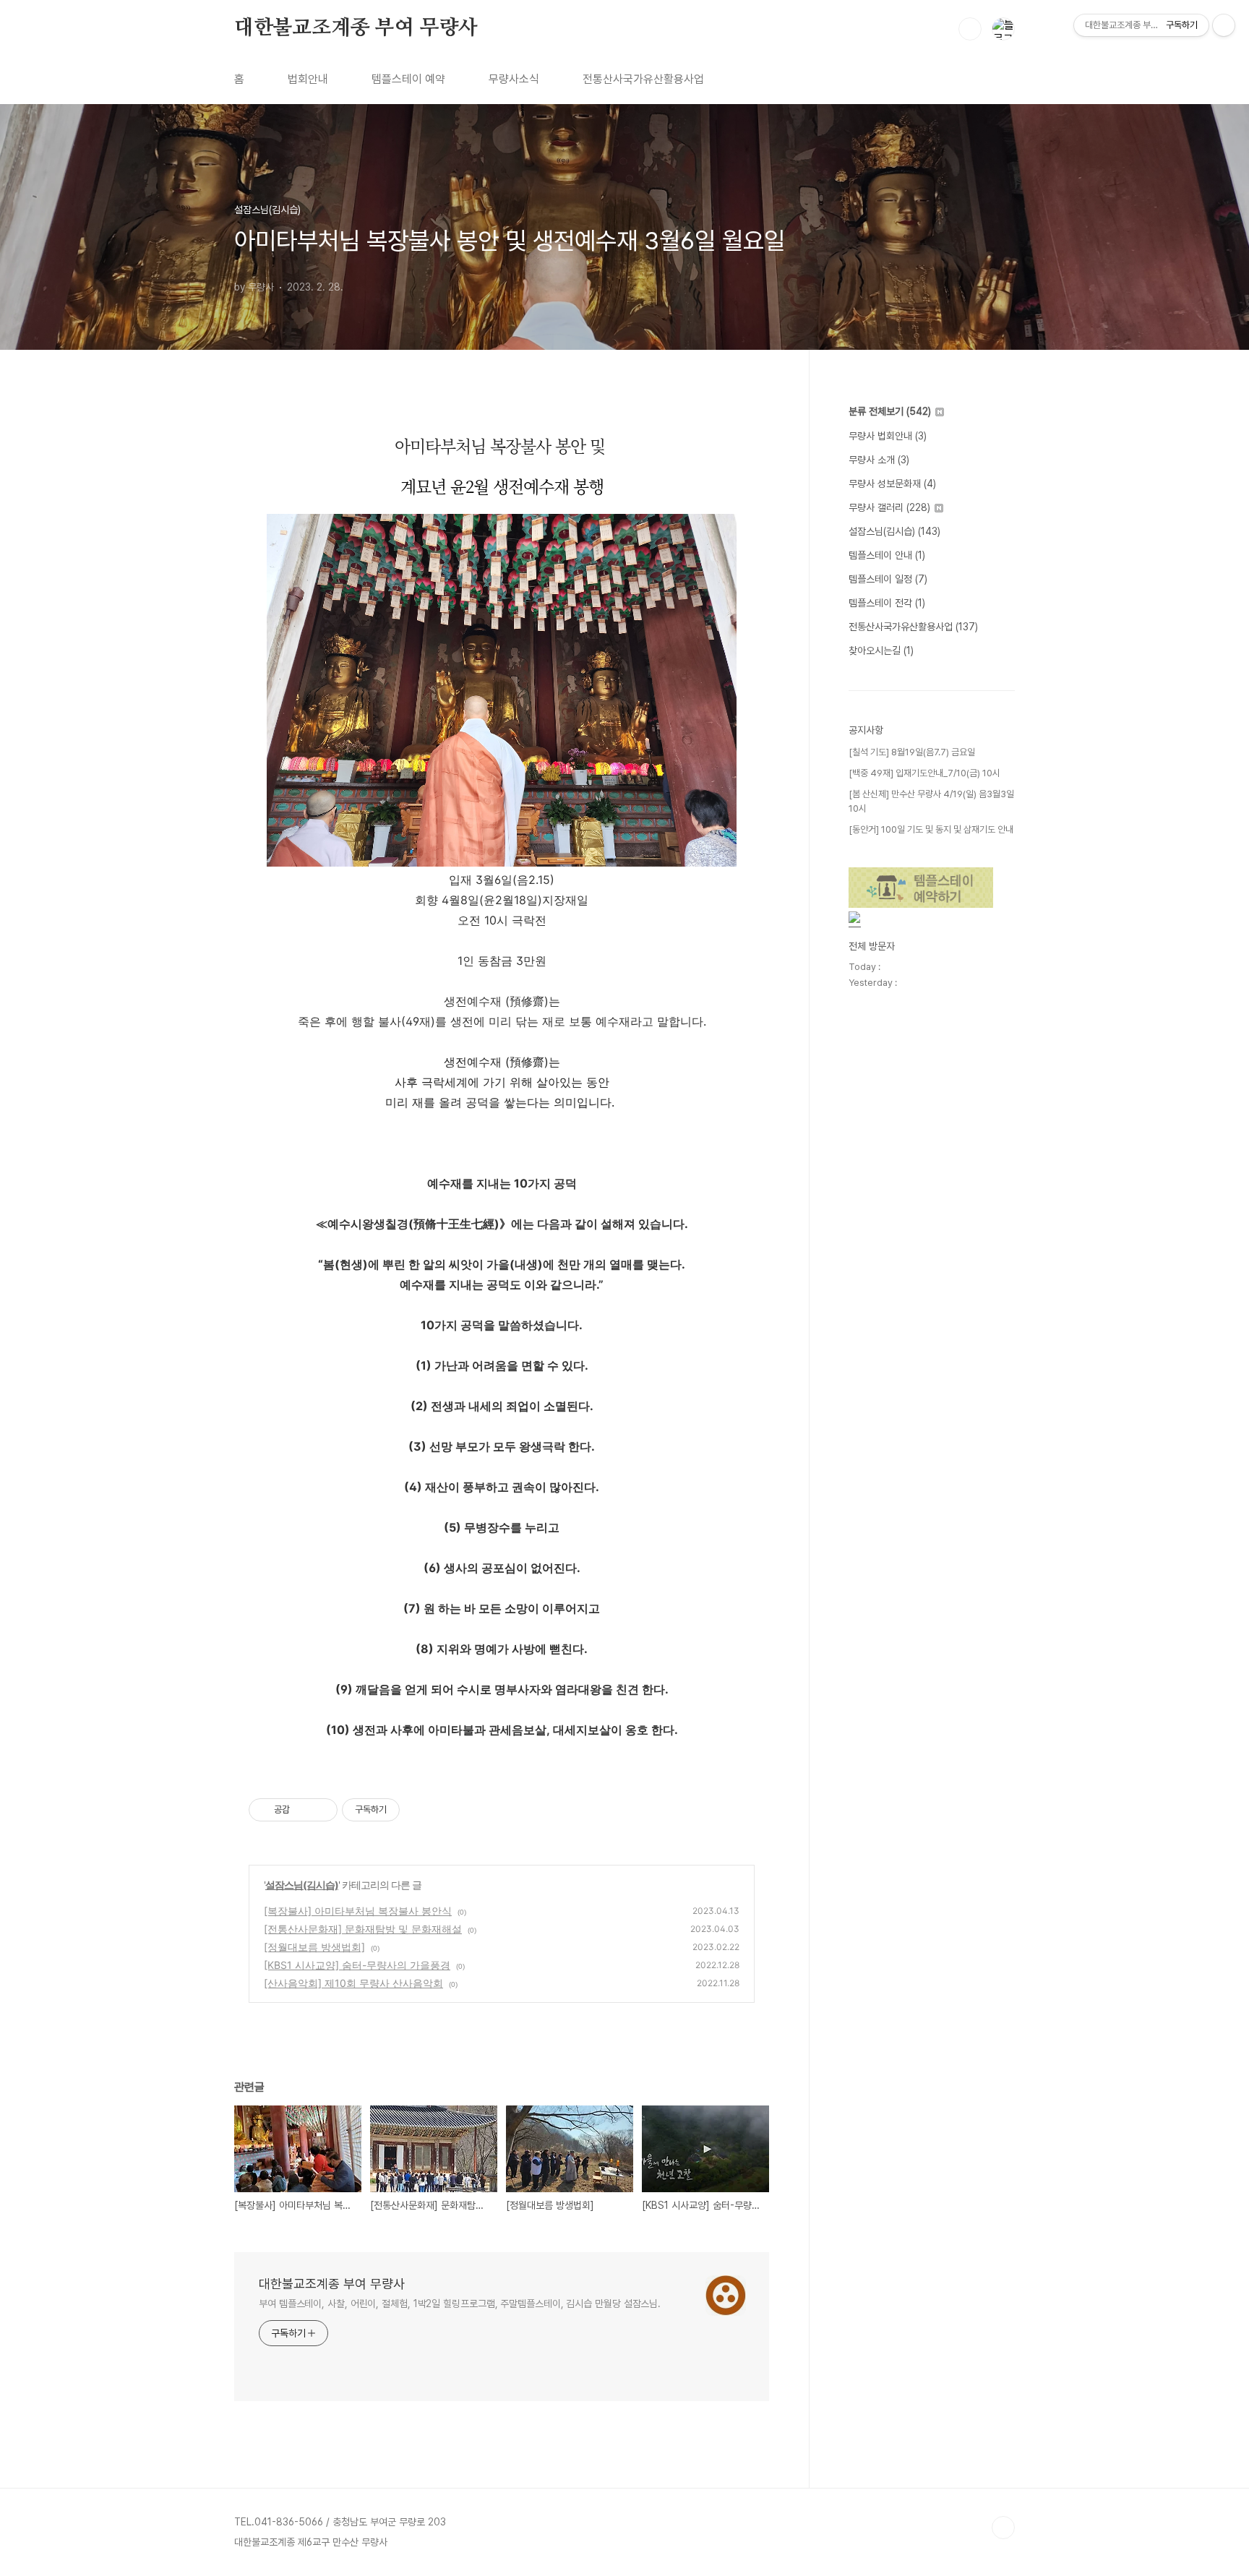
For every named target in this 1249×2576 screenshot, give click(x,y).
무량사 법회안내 (888, 436)
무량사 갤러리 (889, 507)
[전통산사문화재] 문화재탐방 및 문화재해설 (363, 1929)
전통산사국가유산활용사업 (643, 79)
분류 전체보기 (890, 411)
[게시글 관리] (321, 1810)
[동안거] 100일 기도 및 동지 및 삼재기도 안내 (931, 829)
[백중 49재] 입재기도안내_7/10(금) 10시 (924, 773)
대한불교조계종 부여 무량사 (356, 28)
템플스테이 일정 (888, 579)
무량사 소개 (879, 460)
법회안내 (308, 79)
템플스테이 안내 (887, 555)
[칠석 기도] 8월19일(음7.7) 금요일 (912, 752)
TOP (1003, 2528)
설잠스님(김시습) (302, 1885)
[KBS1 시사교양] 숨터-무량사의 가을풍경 (357, 1965)
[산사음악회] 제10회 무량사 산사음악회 (353, 1983)
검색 (970, 29)
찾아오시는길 (881, 651)
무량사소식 (514, 79)
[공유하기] (303, 1810)
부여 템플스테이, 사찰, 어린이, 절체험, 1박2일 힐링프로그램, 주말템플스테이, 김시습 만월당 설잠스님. (460, 2304)
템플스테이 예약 (408, 79)
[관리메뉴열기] (1224, 25)
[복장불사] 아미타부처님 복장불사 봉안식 (358, 1911)
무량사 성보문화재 (892, 484)
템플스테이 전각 (887, 603)
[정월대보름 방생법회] (314, 1947)
